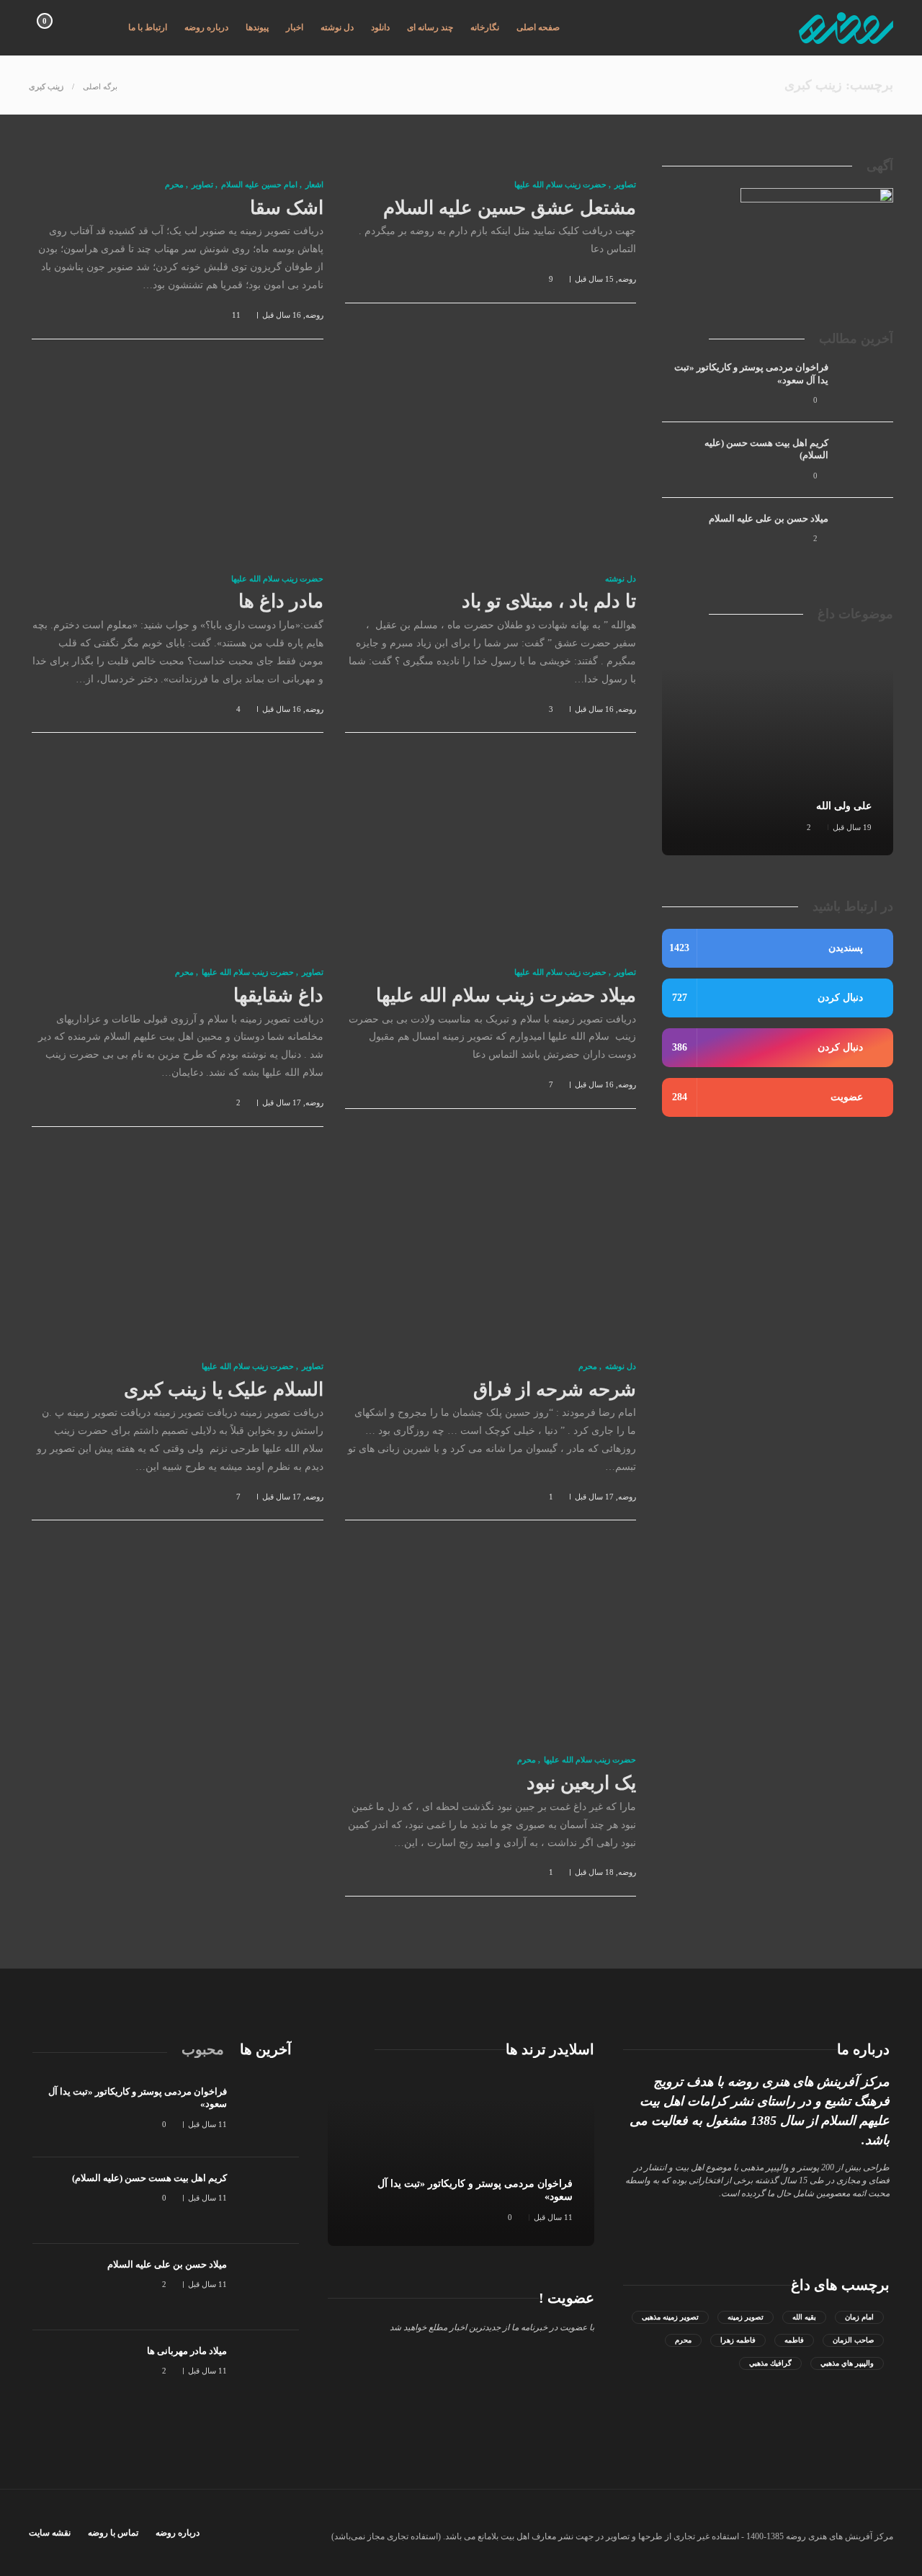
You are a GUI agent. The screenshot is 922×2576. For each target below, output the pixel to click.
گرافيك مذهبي (770, 2363)
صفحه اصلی (538, 27)
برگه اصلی (100, 86)
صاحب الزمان (853, 2340)
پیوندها (257, 27)
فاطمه (794, 2340)
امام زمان (859, 2317)
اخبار (295, 27)
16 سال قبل (282, 315)
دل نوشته (337, 27)
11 (236, 315)
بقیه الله (804, 2317)
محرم (174, 184)
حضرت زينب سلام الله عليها (560, 184)
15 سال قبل (594, 279)
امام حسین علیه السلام (259, 184)
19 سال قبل (852, 827)
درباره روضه (206, 27)
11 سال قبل (553, 2217)
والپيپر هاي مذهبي (847, 2363)
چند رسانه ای (430, 27)
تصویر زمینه (746, 2317)
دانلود (380, 27)
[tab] (266, 2049)
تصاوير (625, 184)
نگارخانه (485, 27)
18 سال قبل (594, 1872)
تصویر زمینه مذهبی (670, 2317)
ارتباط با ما (148, 27)
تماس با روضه (113, 2533)
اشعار (314, 184)
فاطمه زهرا (738, 2340)
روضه (627, 279)
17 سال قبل (282, 1102)
